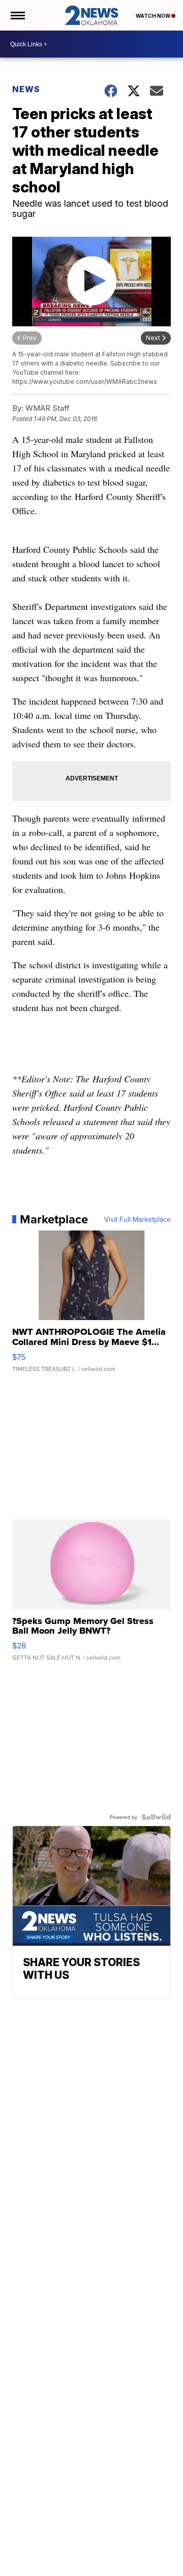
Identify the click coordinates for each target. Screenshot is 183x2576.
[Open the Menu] (17, 15)
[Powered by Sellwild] (156, 1817)
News (26, 89)
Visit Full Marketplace (138, 1219)
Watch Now (154, 16)
